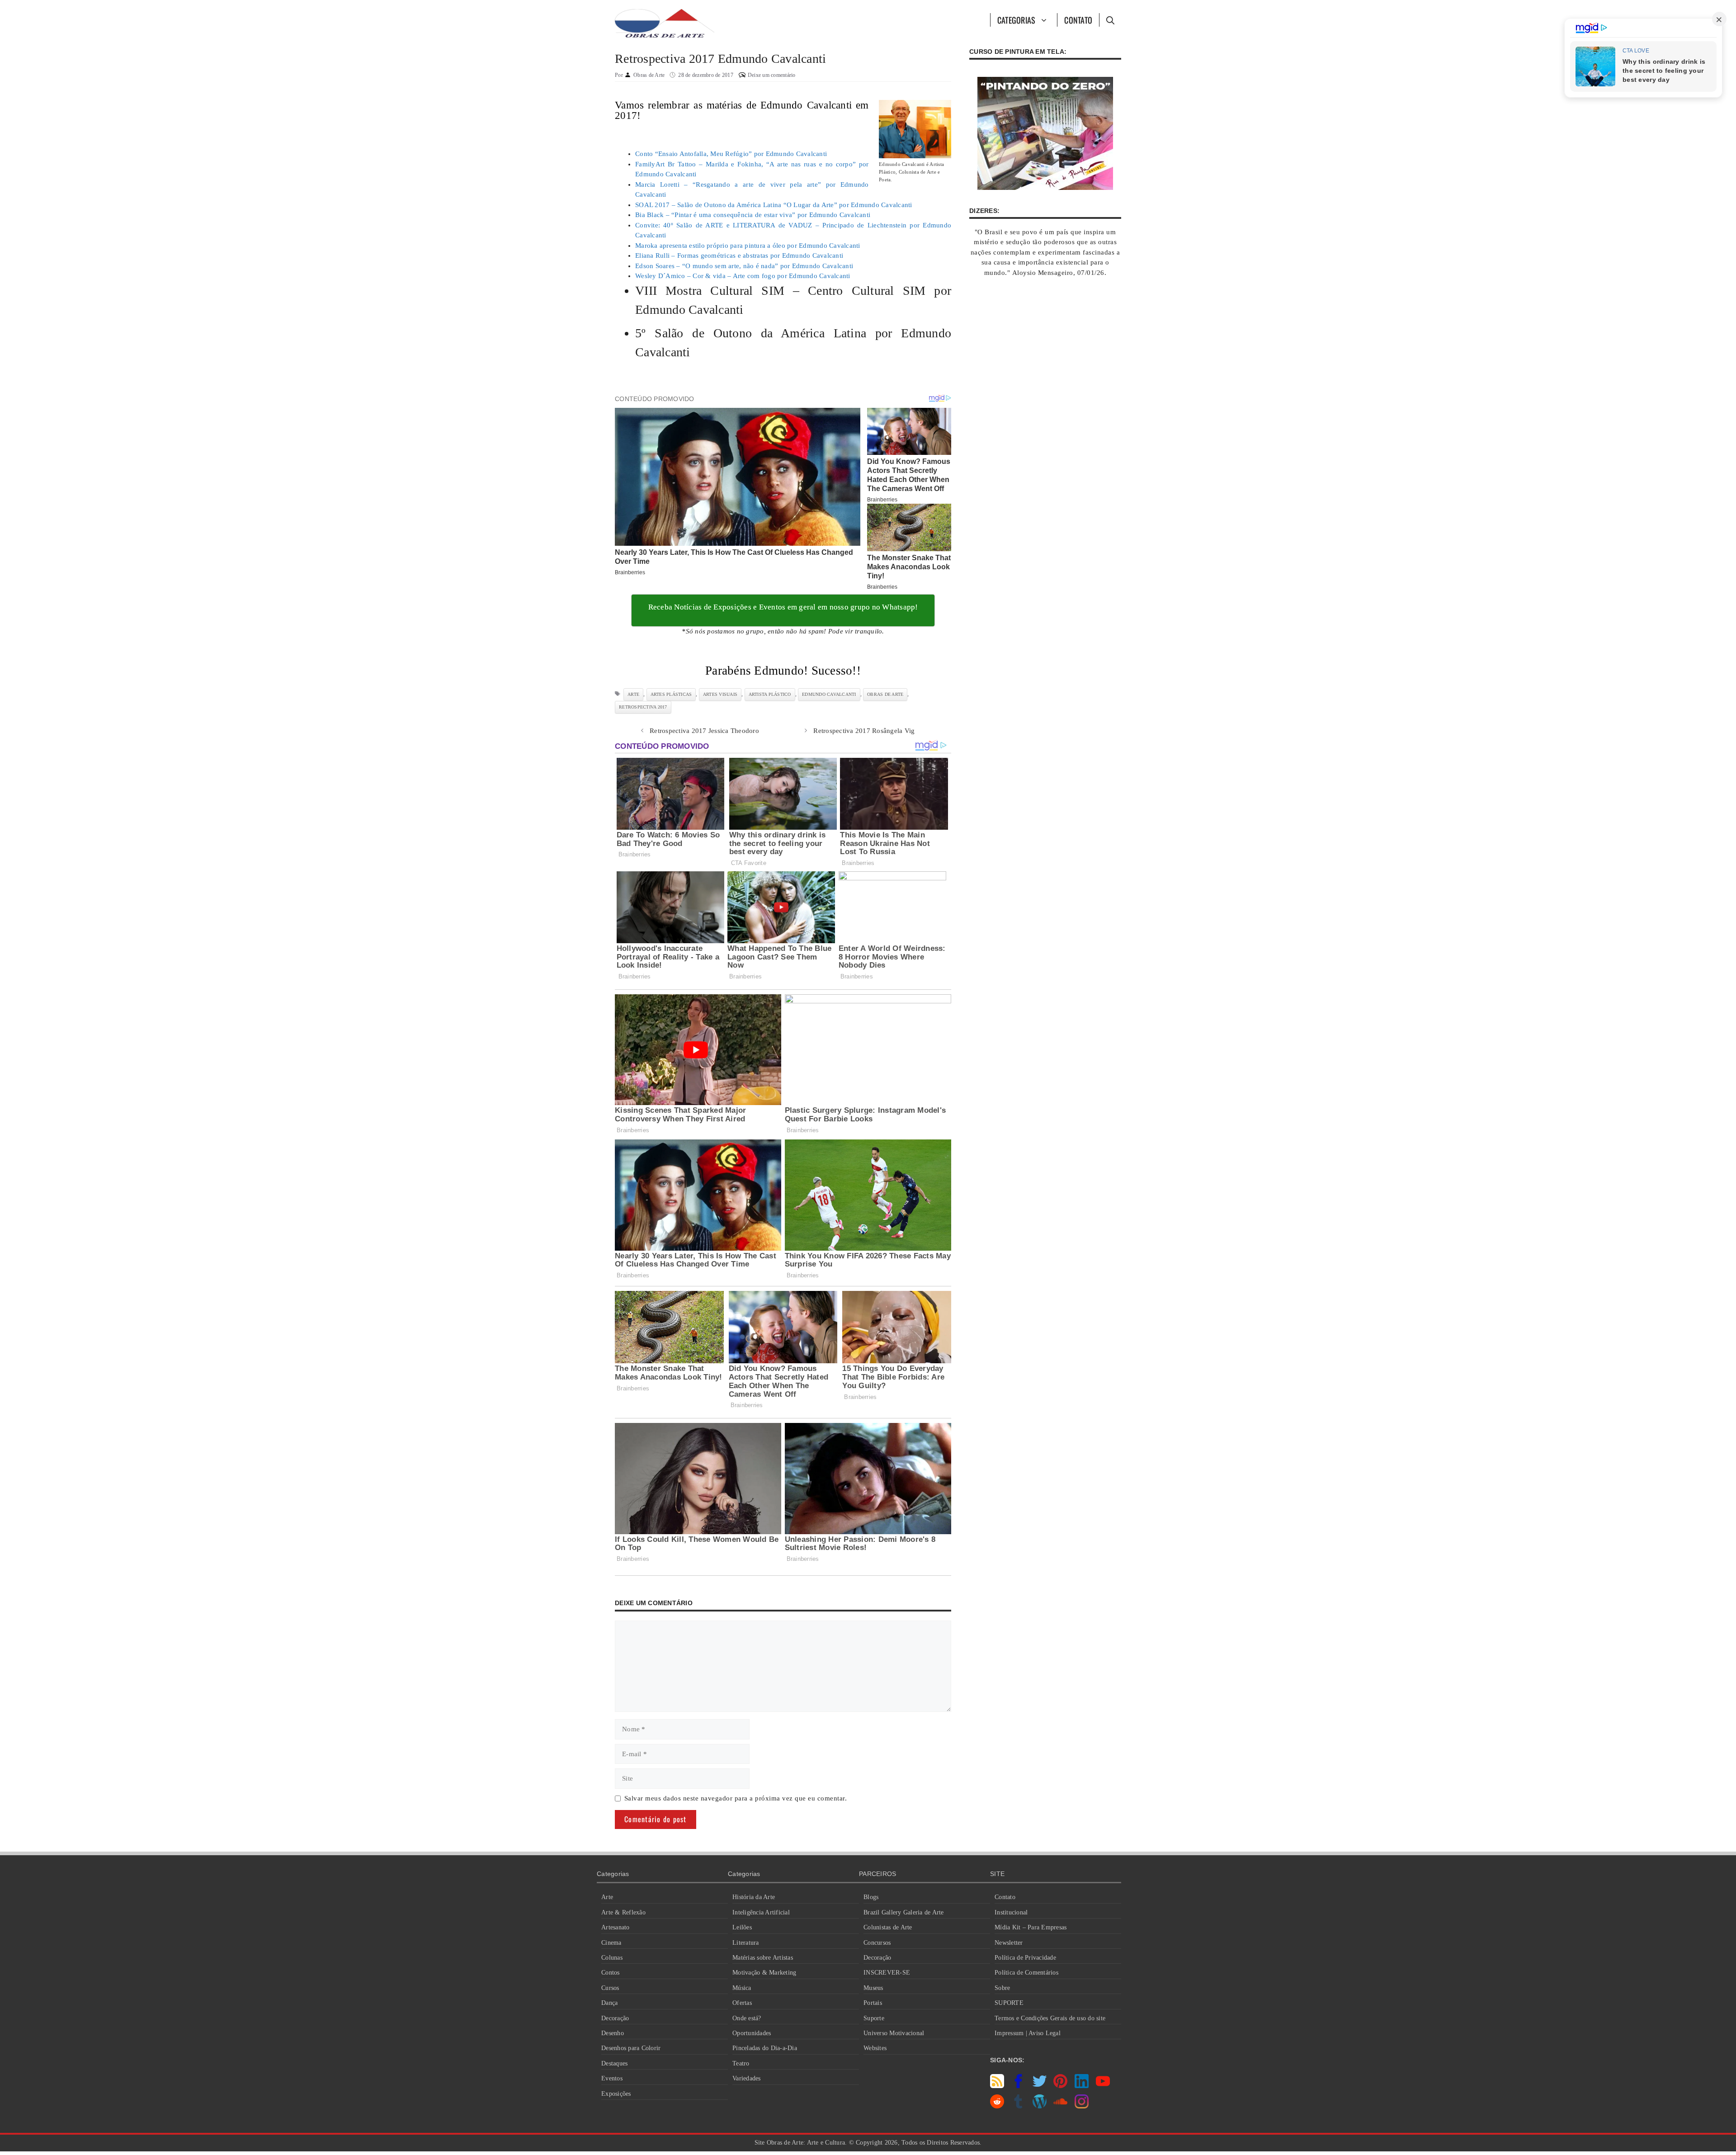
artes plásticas (671, 694)
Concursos (877, 1943)
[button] (1110, 20)
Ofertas (742, 2003)
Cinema (611, 1943)
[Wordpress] (1040, 2106)
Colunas (612, 1958)
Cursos (610, 1988)
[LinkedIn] (1082, 2086)
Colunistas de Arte (888, 1927)
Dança (609, 2003)
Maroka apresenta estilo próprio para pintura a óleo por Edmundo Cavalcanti (748, 246)
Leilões (742, 1927)
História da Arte (754, 1897)
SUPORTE (1009, 2003)
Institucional (1011, 1912)
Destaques (614, 2063)
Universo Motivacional (894, 2033)
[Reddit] (997, 2106)
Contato (1078, 20)
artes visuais (720, 694)
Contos (611, 1973)
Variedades (747, 2078)
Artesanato (616, 1927)
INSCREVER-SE (887, 1973)
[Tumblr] (1018, 2106)
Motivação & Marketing (764, 1973)
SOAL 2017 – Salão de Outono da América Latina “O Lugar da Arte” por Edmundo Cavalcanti (774, 205)
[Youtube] (1103, 2086)
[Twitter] (1040, 2086)
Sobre (1002, 1988)
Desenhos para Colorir (631, 2048)
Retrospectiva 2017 (643, 707)
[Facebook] (1018, 2086)
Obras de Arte (885, 694)
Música (742, 1988)
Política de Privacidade (1025, 1958)
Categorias (1017, 20)
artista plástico (770, 694)
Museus (873, 1988)
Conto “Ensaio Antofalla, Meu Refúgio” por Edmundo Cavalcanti (731, 154)
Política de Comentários (1026, 1973)
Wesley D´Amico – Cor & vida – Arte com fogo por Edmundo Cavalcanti (743, 276)
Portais (873, 2003)
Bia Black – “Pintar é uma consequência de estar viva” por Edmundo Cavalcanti (753, 215)
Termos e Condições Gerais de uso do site (1050, 2018)
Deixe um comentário (772, 75)
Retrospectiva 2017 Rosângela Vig (864, 731)
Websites (875, 2048)
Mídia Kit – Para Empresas (1031, 1927)
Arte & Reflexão (623, 1912)
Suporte (874, 2018)
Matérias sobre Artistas (763, 1958)
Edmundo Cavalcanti (829, 694)
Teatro (741, 2063)
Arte (607, 1897)
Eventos (612, 2078)
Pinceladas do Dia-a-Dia (765, 2048)
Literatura (746, 1943)
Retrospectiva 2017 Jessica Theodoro (704, 731)
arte (633, 694)
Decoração (615, 2018)
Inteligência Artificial (761, 1912)
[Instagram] (1082, 2106)
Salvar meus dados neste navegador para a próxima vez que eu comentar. (736, 1798)
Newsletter (1009, 1943)
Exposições (616, 2094)
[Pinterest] (1060, 2086)
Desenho (613, 2033)
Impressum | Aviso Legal (1028, 2033)
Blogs (871, 1897)
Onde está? (747, 2018)
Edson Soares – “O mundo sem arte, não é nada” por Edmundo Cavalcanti (744, 266)
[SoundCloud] (1060, 2106)
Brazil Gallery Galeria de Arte (904, 1912)
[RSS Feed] (997, 2086)
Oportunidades (752, 2033)
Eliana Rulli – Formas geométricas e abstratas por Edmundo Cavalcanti (739, 255)
